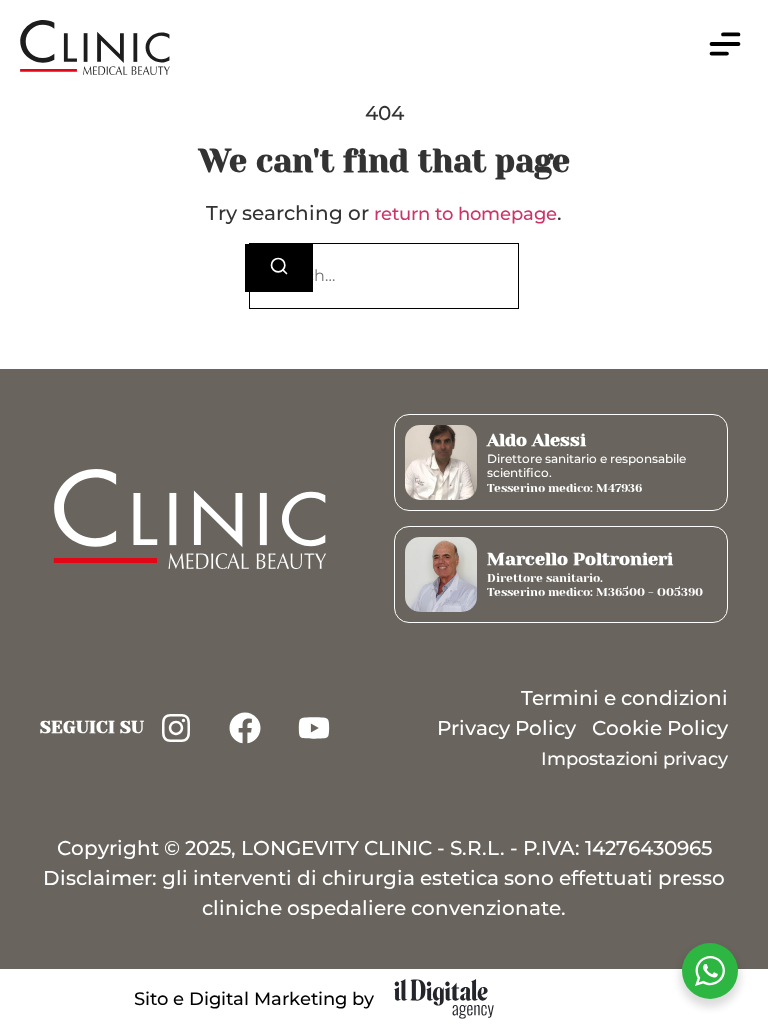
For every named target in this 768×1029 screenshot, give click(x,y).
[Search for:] (384, 276)
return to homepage (465, 214)
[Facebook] (245, 728)
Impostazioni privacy (634, 759)
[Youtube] (314, 728)
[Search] (279, 268)
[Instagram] (176, 728)
